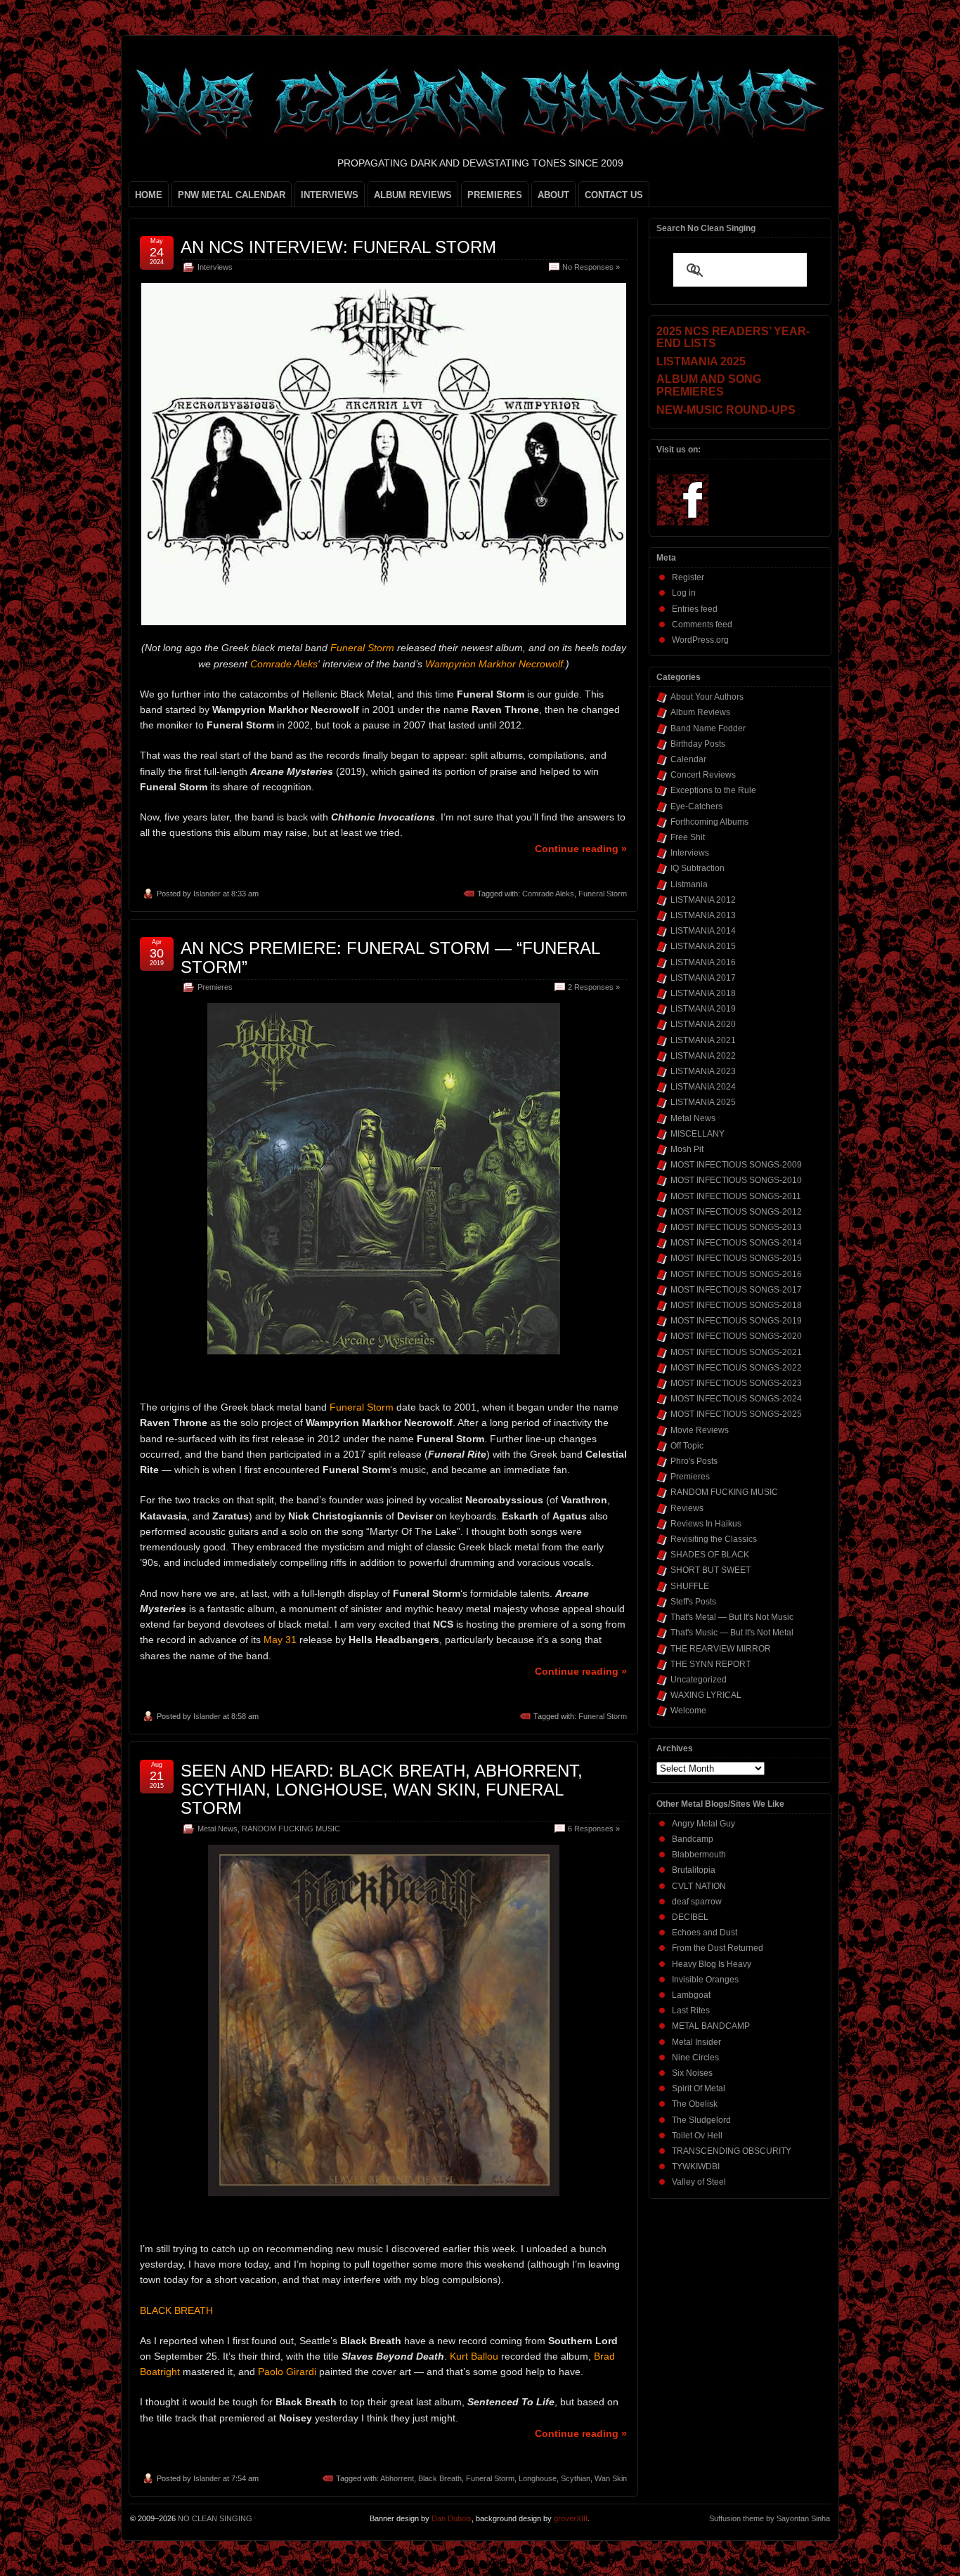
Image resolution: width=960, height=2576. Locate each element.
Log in (684, 593)
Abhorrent (397, 2478)
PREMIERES (495, 195)
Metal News (218, 1829)
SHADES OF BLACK (710, 1555)
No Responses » (591, 267)
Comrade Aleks (548, 894)
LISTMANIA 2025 (703, 1102)
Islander (207, 894)
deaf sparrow (697, 1902)
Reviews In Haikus (706, 1524)
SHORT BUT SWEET (711, 1570)
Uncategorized (699, 1680)
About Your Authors (707, 697)
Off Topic (687, 1446)
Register (688, 577)
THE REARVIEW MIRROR (721, 1649)
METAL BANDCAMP (711, 2026)
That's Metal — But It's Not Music (732, 1617)
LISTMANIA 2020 (703, 1024)
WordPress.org (700, 640)
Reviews (687, 1508)
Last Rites (691, 2011)
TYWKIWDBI (696, 2166)
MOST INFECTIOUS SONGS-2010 (736, 1180)
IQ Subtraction (698, 868)
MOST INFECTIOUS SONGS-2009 (736, 1165)
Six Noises (692, 2073)
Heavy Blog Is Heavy (712, 1964)
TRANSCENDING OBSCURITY (732, 2151)
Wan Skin (611, 2478)
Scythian (576, 2478)
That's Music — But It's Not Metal (732, 1633)
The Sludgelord (701, 2120)
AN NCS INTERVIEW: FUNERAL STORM (338, 247)
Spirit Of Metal (699, 2088)
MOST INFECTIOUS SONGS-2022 (736, 1368)
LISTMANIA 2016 (703, 962)
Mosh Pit (687, 1149)
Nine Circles (695, 2058)
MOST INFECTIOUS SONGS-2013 (736, 1227)
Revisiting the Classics (714, 1539)
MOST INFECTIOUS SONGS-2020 (736, 1336)
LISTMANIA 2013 (703, 915)
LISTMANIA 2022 (703, 1056)
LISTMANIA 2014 (703, 931)
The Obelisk (695, 2104)
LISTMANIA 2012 (703, 900)
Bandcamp (693, 1839)
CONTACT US (614, 195)
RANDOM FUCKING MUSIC (291, 1829)
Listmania (689, 884)
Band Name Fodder (708, 728)
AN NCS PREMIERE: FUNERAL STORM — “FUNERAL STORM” (390, 957)
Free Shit (688, 837)
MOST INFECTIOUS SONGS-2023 (736, 1383)
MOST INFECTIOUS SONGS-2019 (736, 1321)
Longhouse (538, 2478)
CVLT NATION (699, 1886)
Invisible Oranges (705, 1980)
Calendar (688, 759)
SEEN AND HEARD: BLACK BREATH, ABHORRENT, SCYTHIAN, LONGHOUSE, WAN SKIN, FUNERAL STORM (382, 1789)
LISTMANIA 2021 (703, 1040)
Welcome (688, 1711)
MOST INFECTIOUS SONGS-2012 (736, 1212)
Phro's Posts (694, 1461)
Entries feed (695, 609)
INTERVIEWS (330, 195)
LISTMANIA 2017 (703, 978)
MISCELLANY (698, 1134)
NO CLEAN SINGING (215, 2518)
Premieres (215, 987)
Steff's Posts (693, 1602)
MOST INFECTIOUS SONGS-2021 (736, 1352)
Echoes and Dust (705, 1933)
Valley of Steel (699, 2182)
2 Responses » (594, 987)
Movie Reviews (700, 1430)
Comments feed (702, 625)
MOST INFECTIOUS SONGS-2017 (736, 1290)
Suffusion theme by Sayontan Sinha (770, 2518)
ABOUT (553, 195)
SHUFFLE (690, 1586)
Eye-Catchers (696, 806)
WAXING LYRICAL (706, 1695)
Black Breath (440, 2478)
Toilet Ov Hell (697, 2136)
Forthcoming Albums (709, 822)
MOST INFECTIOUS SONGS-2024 (736, 1399)
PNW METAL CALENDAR (232, 195)
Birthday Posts (698, 744)
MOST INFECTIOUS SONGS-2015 (736, 1258)
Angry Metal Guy (703, 1824)
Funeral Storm (603, 894)
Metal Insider (696, 2042)
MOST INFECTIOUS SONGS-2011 (736, 1196)
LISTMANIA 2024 (703, 1087)
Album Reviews (700, 712)
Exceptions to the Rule (713, 790)
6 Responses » (594, 1829)
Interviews (215, 267)
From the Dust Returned (718, 1948)
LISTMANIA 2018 (703, 993)
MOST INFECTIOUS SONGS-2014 (736, 1243)
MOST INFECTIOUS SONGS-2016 (736, 1274)
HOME (149, 195)
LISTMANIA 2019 (703, 1009)
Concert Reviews (703, 775)
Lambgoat (691, 1995)
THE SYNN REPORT (711, 1664)
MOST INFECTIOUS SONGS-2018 (736, 1305)
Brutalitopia (694, 1870)
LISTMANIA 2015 (703, 946)
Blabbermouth (699, 1855)
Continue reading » (581, 849)
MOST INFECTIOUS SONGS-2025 (736, 1414)
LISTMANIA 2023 (703, 1071)
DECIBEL (690, 1917)
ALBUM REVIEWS (413, 195)
